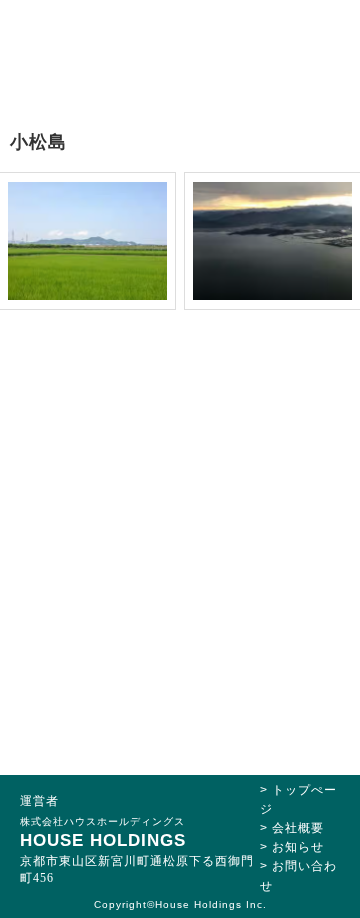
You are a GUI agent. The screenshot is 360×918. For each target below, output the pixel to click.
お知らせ (298, 847)
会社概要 (298, 828)
